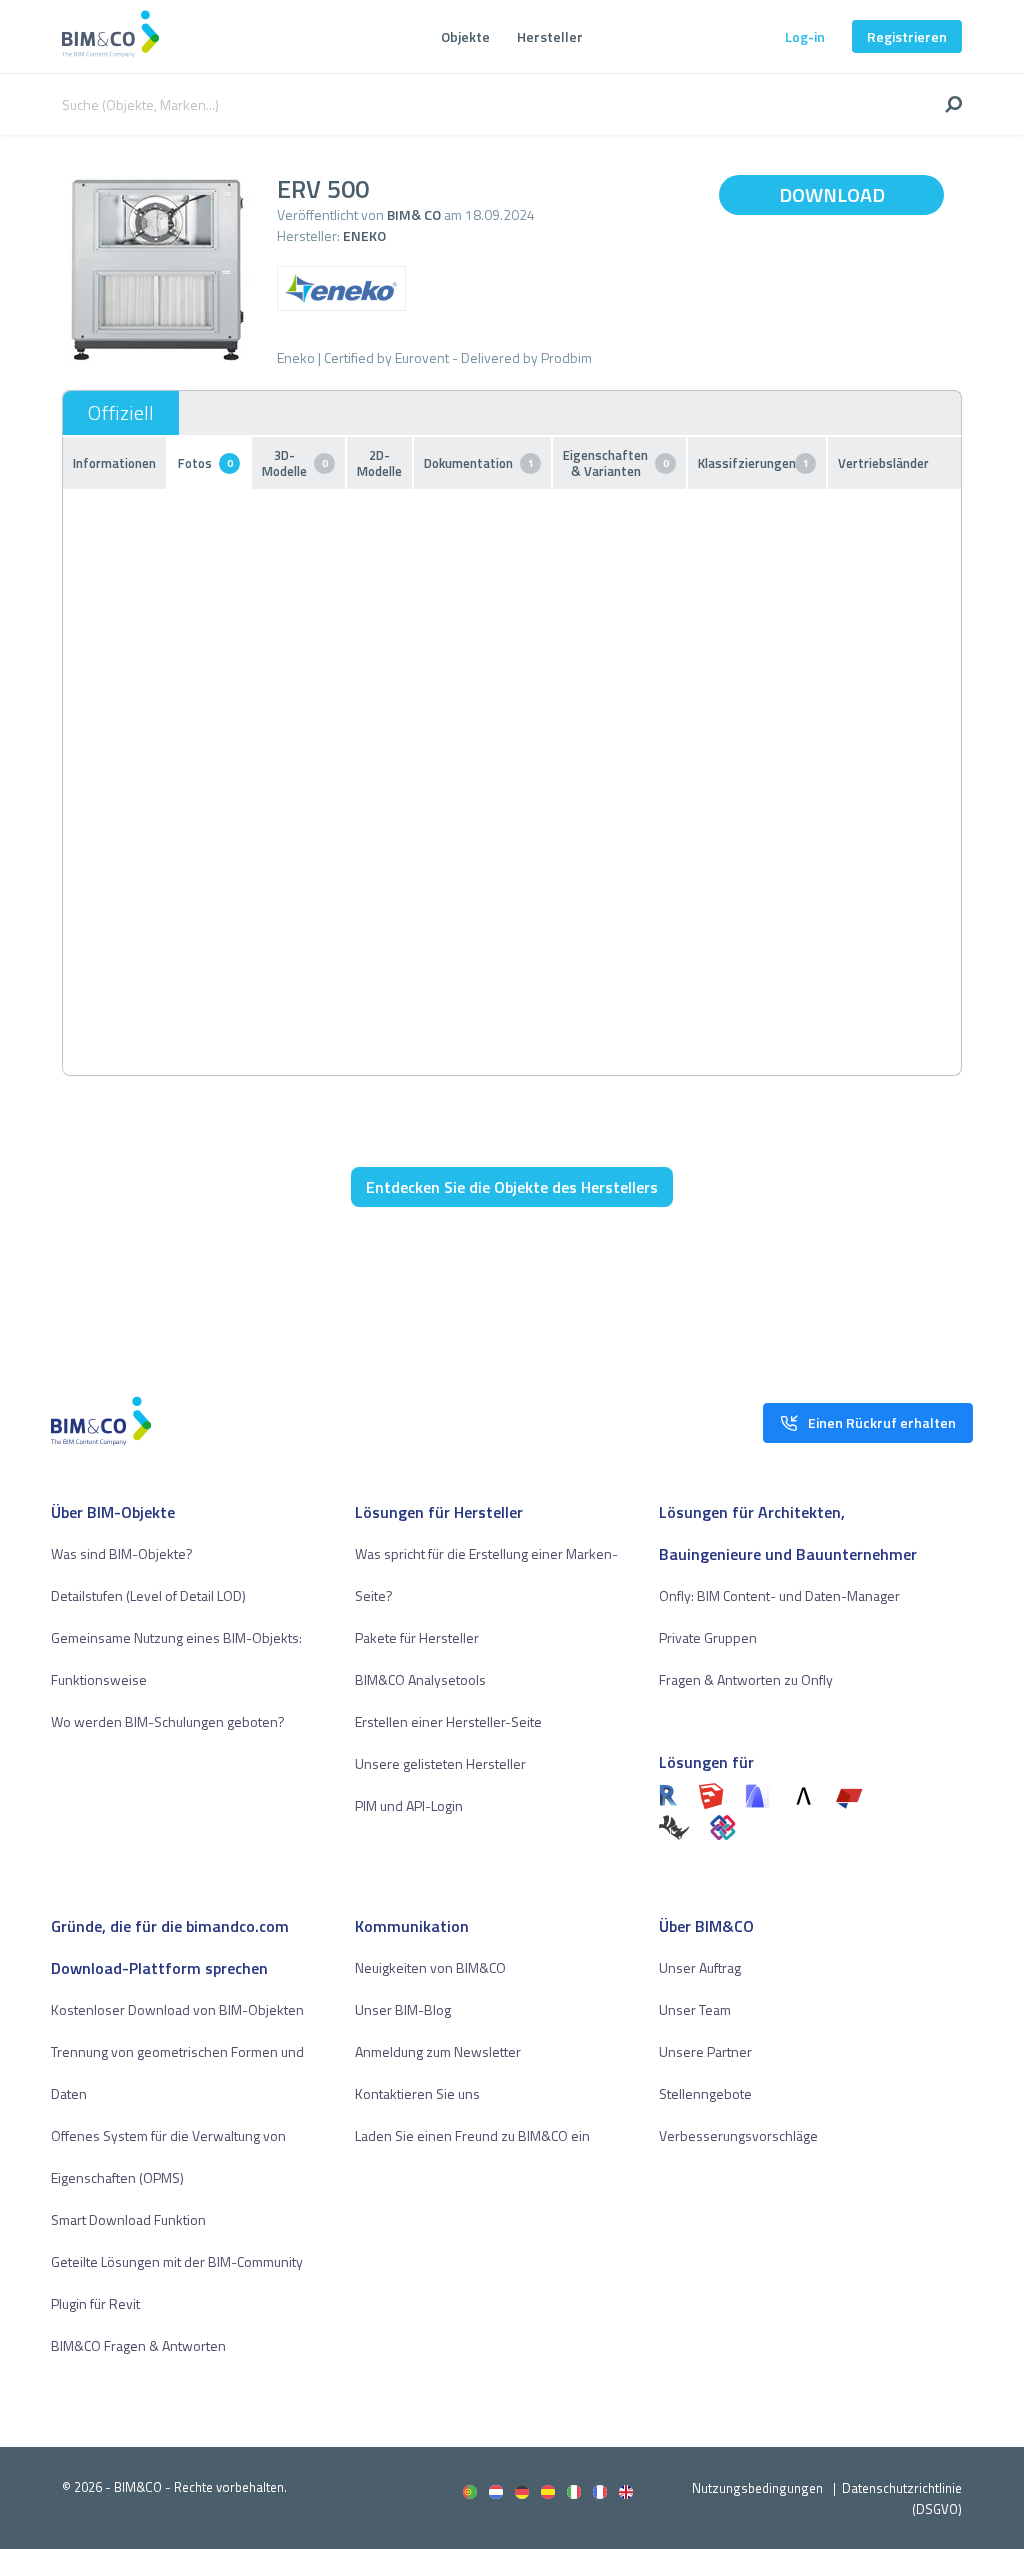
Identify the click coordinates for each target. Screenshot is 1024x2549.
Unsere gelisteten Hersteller (440, 1763)
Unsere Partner (705, 2051)
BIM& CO (414, 214)
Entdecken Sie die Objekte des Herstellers (512, 1187)
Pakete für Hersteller (417, 1637)
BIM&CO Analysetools (420, 1679)
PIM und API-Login (409, 1805)
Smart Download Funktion (128, 2219)
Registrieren (907, 36)
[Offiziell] (121, 413)
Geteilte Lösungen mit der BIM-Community (177, 2261)
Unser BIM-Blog (403, 2009)
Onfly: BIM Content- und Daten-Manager (779, 1595)
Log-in (805, 36)
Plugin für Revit (95, 2303)
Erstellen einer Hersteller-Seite (448, 1721)
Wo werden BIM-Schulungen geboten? (168, 1721)
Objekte (465, 36)
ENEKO (364, 235)
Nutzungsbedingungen (757, 2488)
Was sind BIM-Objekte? (122, 1553)
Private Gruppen (708, 1637)
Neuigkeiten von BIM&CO (430, 1967)
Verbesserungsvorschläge (738, 2135)
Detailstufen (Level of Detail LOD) (148, 1595)
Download (832, 194)
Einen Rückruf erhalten (882, 1422)
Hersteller (550, 36)
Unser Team (695, 2009)
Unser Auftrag (700, 1967)
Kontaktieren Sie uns (417, 2093)
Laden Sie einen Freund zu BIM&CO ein (472, 2135)
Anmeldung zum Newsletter (438, 2051)
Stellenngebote (705, 2093)
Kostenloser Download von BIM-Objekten (177, 2009)
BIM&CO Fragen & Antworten (138, 2345)
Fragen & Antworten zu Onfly (746, 1679)
